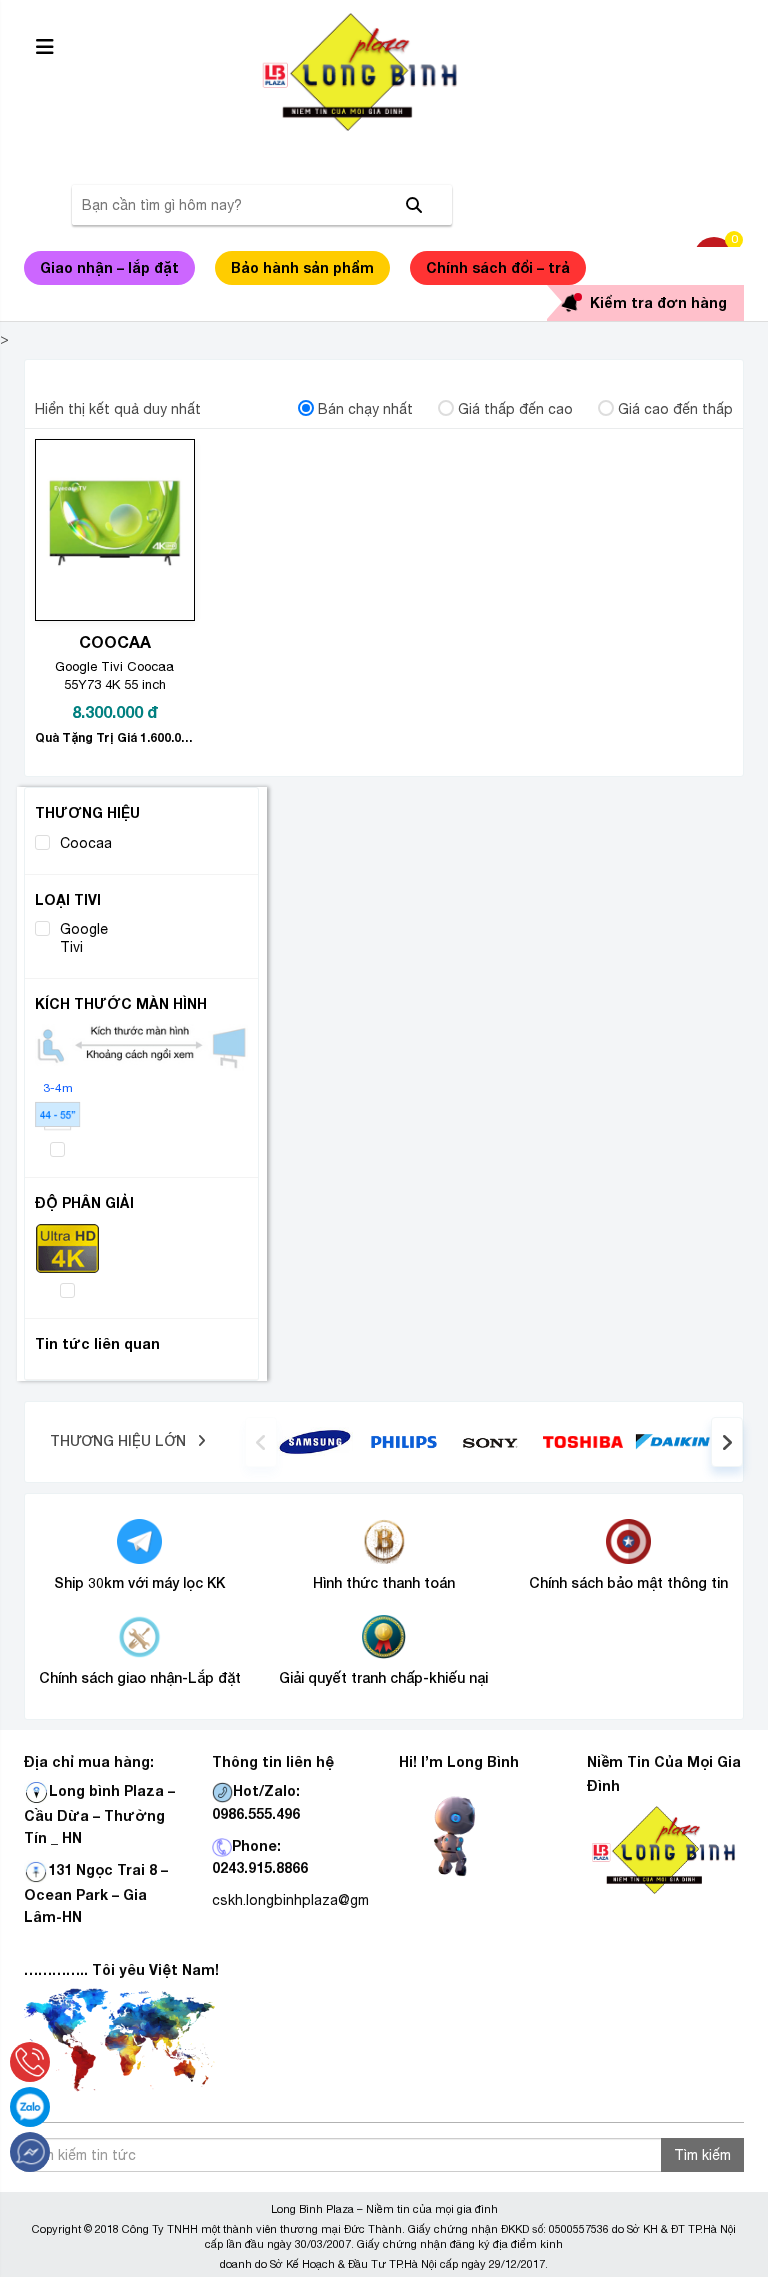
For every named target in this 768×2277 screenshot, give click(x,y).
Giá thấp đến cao (515, 409)
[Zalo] (30, 2107)
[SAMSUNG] (315, 1440)
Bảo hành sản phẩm (302, 267)
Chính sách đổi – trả (498, 267)
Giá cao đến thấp (675, 409)
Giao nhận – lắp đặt (109, 267)
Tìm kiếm (702, 2155)
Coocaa (86, 843)
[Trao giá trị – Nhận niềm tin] (384, 72)
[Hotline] (30, 2062)
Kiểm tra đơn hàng (658, 302)
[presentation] (261, 1442)
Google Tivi (84, 938)
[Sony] (493, 1441)
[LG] (404, 1440)
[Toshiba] (582, 1440)
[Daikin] (672, 1440)
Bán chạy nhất (365, 409)
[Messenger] (30, 2152)
